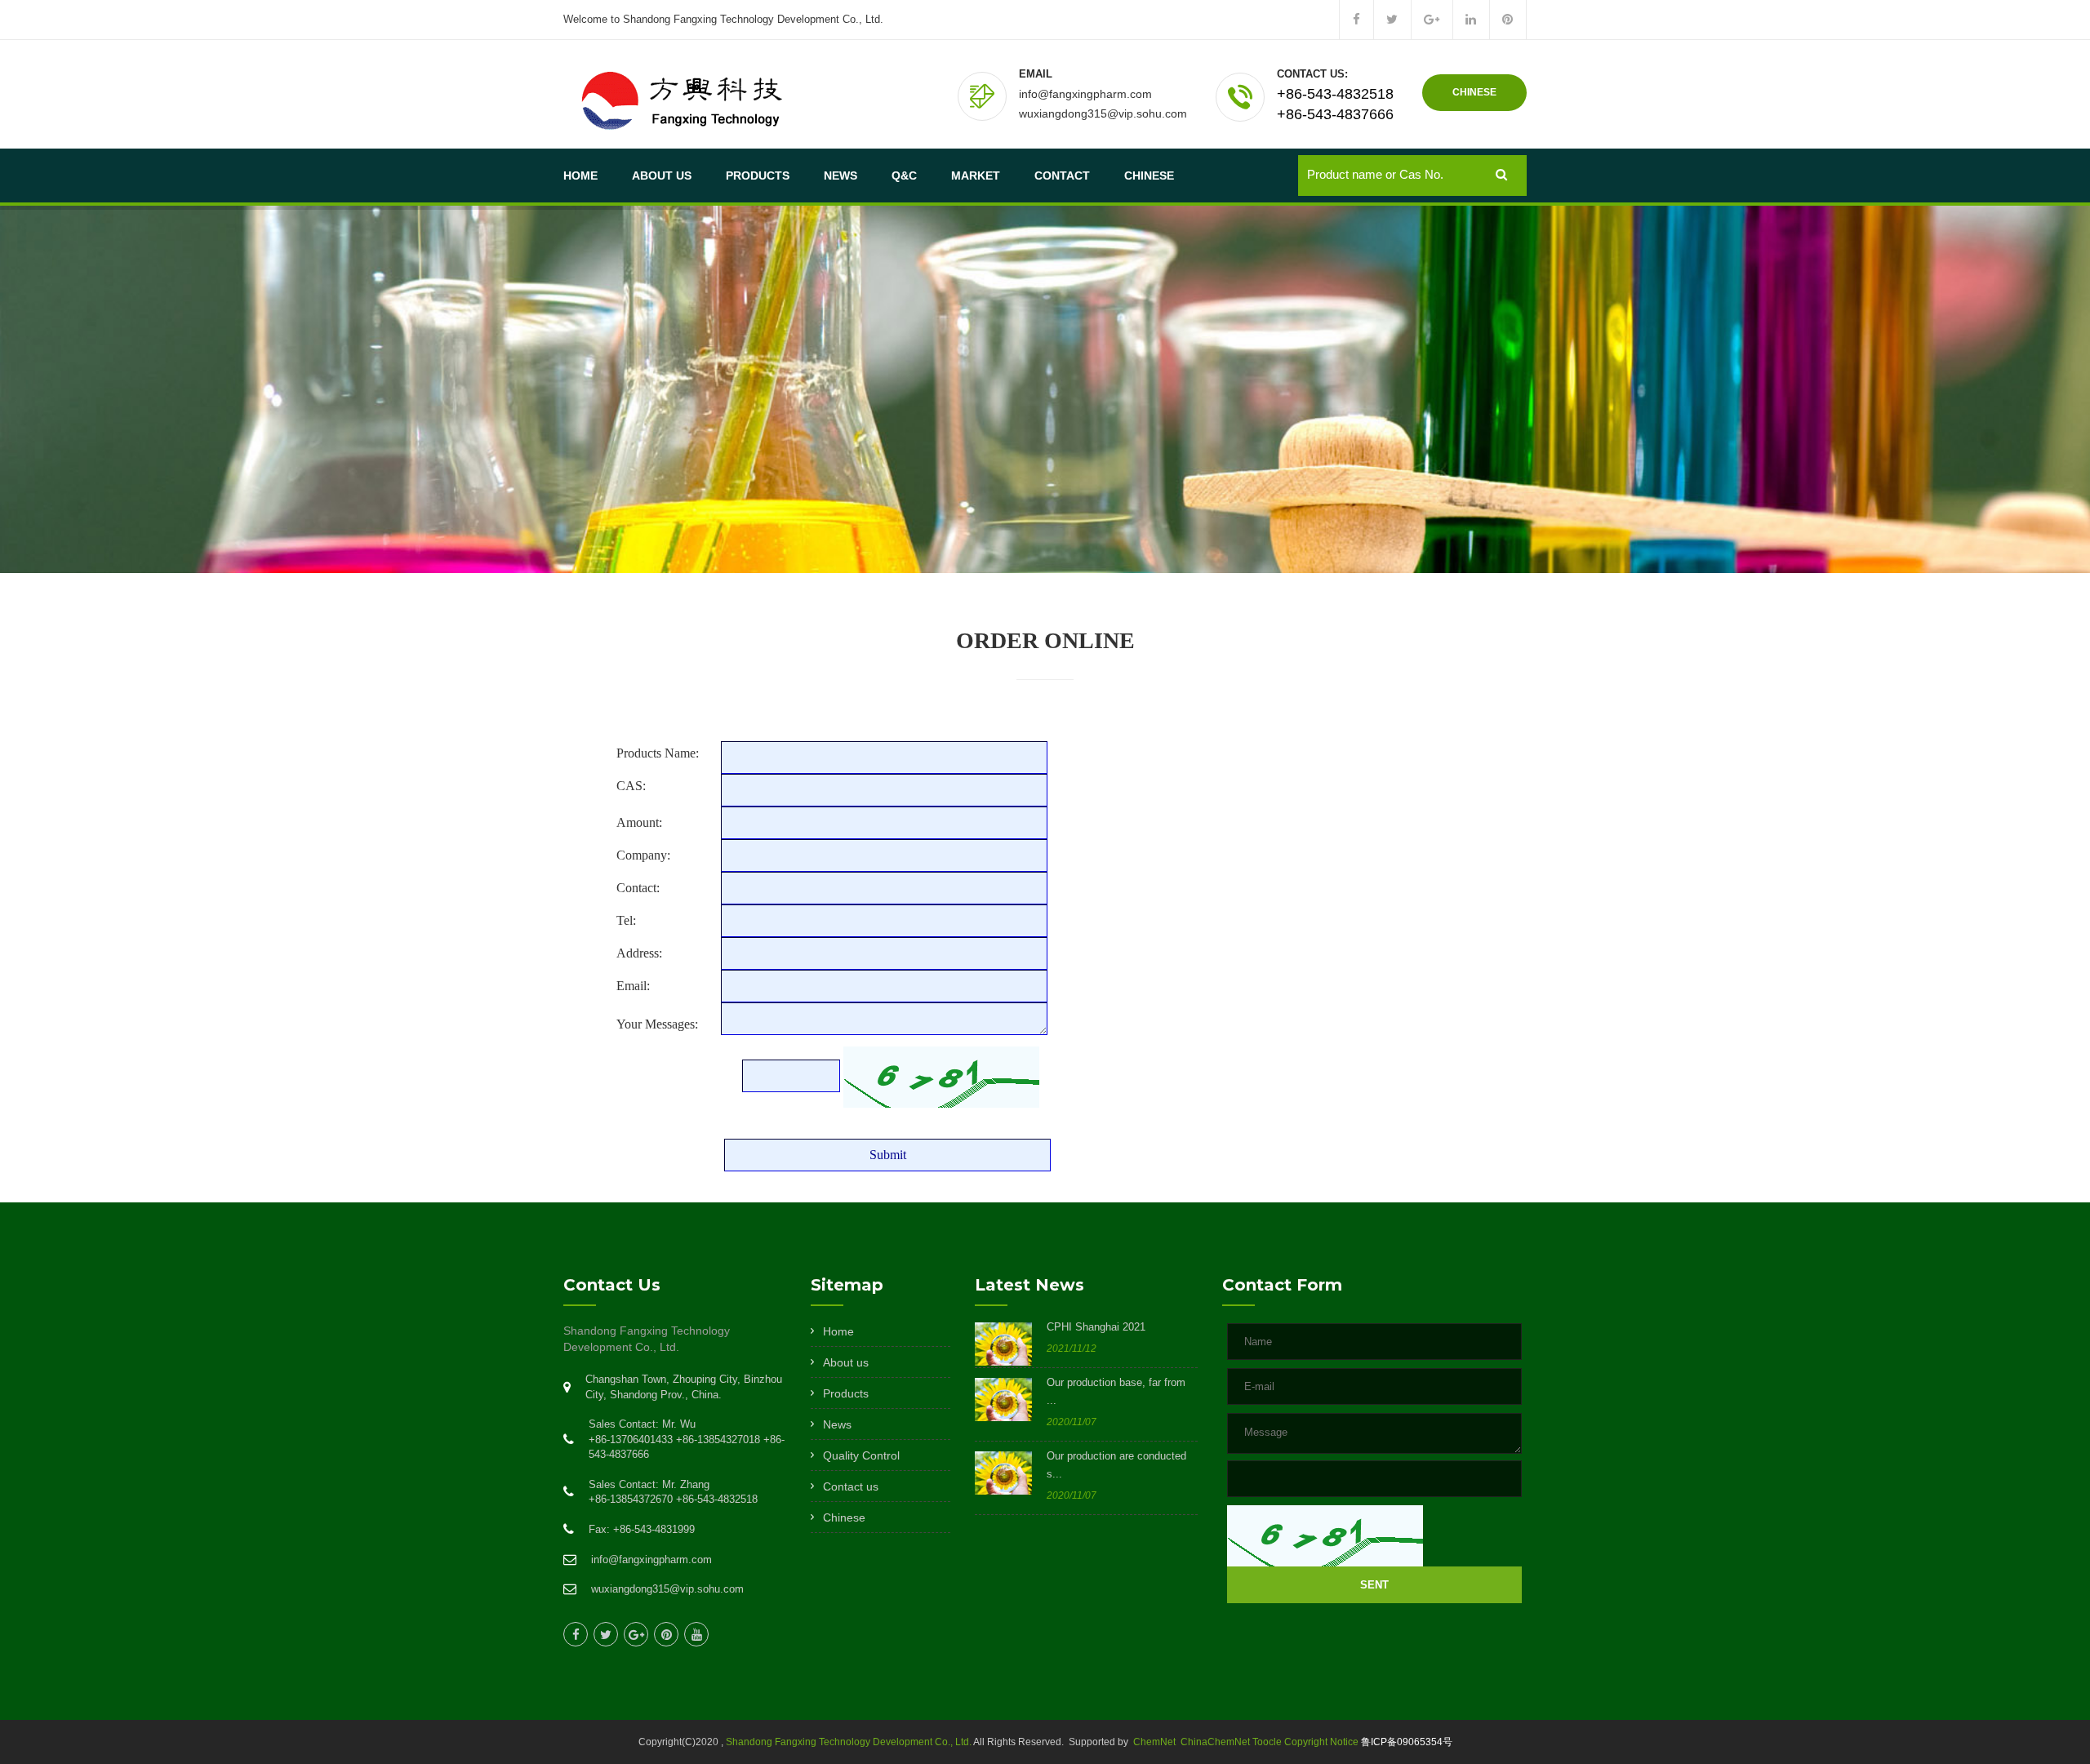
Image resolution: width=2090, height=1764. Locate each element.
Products (758, 176)
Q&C (904, 176)
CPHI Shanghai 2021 (1096, 1327)
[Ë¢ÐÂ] (941, 1077)
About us (846, 1362)
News (840, 176)
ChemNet (1154, 1742)
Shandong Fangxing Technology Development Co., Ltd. (848, 1742)
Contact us (851, 1486)
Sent (1374, 1585)
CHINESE (1474, 92)
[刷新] (1325, 1536)
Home (580, 176)
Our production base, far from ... (1116, 1391)
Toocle (1267, 1742)
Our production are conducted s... (1116, 1465)
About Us (662, 176)
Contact (1062, 176)
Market (976, 176)
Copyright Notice (1321, 1742)
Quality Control (861, 1455)
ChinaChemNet (1214, 1742)
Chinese (1149, 176)
